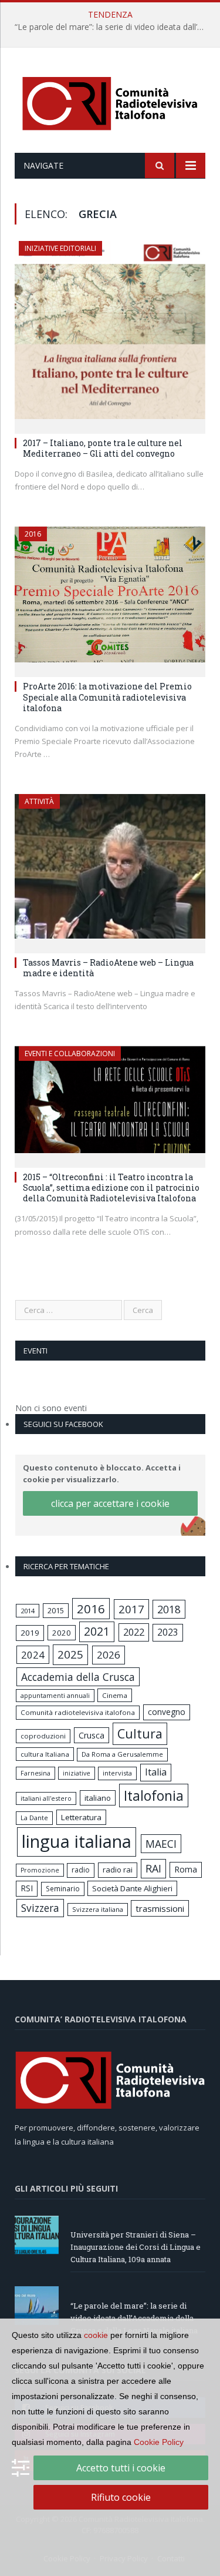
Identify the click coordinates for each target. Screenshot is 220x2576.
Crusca (92, 1735)
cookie (96, 2335)
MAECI (161, 1844)
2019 (30, 1633)
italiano (98, 1798)
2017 (131, 1609)
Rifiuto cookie (121, 2497)
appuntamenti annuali (55, 1695)
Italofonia (154, 1796)
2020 (62, 1633)
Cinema (115, 1695)
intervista (117, 1773)
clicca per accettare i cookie (110, 1503)
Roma (186, 1869)
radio (81, 1870)
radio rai (118, 1870)
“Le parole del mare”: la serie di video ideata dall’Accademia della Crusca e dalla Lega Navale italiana (113, 27)
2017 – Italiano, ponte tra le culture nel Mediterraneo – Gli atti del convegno (103, 448)
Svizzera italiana (98, 1909)
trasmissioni (160, 1908)
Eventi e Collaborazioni (70, 1053)
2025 (70, 1654)
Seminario (63, 1888)
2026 (109, 1655)
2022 (134, 1632)
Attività (39, 801)
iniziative (77, 1773)
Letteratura (81, 1817)
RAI (153, 1868)
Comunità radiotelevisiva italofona (78, 1712)
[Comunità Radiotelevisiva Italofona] (110, 102)
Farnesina (35, 1773)
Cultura (140, 1733)
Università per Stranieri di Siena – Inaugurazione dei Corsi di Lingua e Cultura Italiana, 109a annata (136, 2247)
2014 (28, 1611)
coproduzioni (43, 1736)
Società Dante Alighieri (132, 1888)
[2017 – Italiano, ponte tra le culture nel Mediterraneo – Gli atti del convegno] (110, 334)
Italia (156, 1772)
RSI (27, 1888)
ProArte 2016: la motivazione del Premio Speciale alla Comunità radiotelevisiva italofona (107, 697)
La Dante (34, 1818)
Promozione (40, 1870)
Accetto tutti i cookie (121, 2468)
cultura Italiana (45, 1754)
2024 (33, 1655)
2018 (169, 1609)
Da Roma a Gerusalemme (122, 1754)
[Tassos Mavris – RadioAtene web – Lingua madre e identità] (110, 870)
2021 (97, 1631)
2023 (168, 1632)
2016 (33, 534)
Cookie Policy (159, 2442)
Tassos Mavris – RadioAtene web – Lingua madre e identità (108, 968)
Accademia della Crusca (78, 1677)
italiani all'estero (46, 1798)
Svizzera (40, 1908)
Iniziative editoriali (60, 248)
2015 (56, 1610)
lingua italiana (77, 1841)
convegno (167, 1712)
